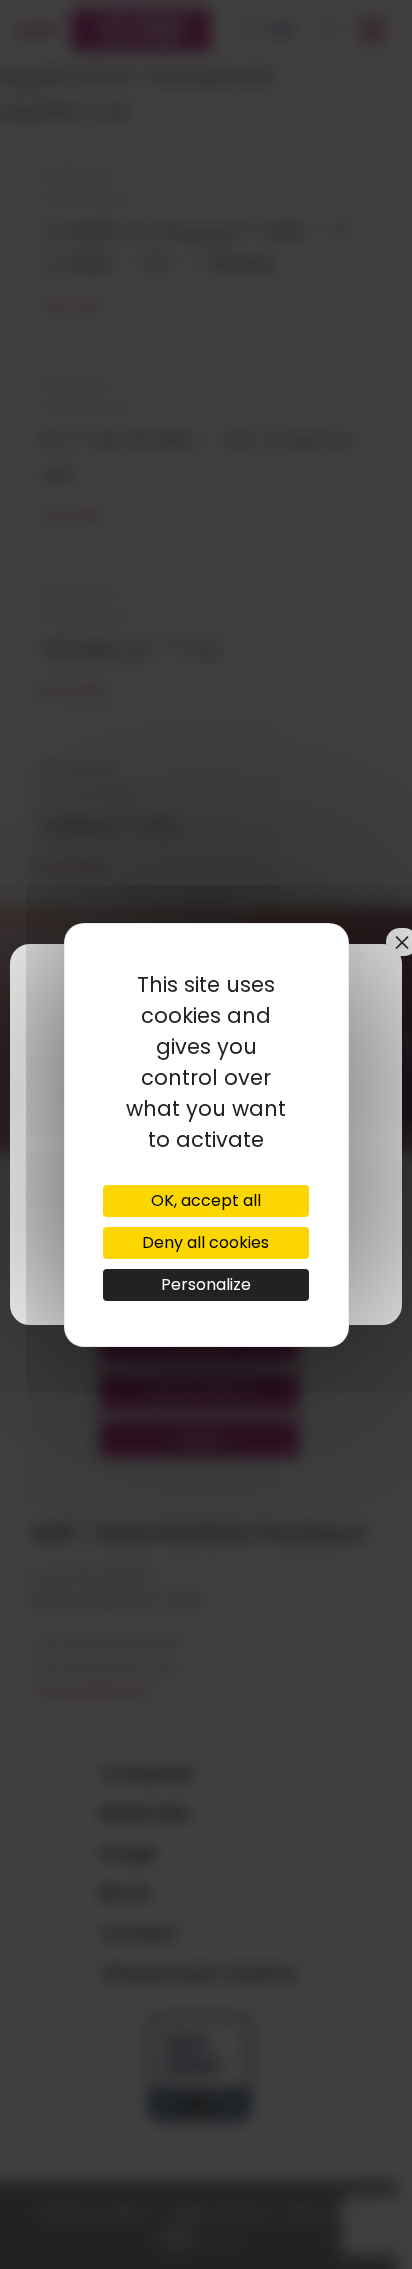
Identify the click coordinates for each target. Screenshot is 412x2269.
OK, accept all (206, 1200)
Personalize (206, 1284)
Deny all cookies (205, 1242)
